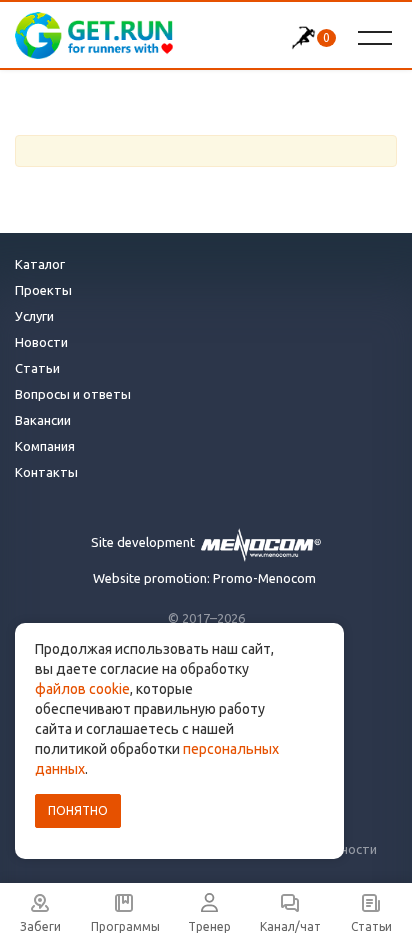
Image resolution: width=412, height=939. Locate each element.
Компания (45, 446)
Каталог (40, 264)
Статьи (37, 368)
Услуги (34, 316)
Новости (41, 342)
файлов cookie (82, 689)
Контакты (46, 472)
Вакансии (43, 420)
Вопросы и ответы (73, 394)
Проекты (43, 290)
